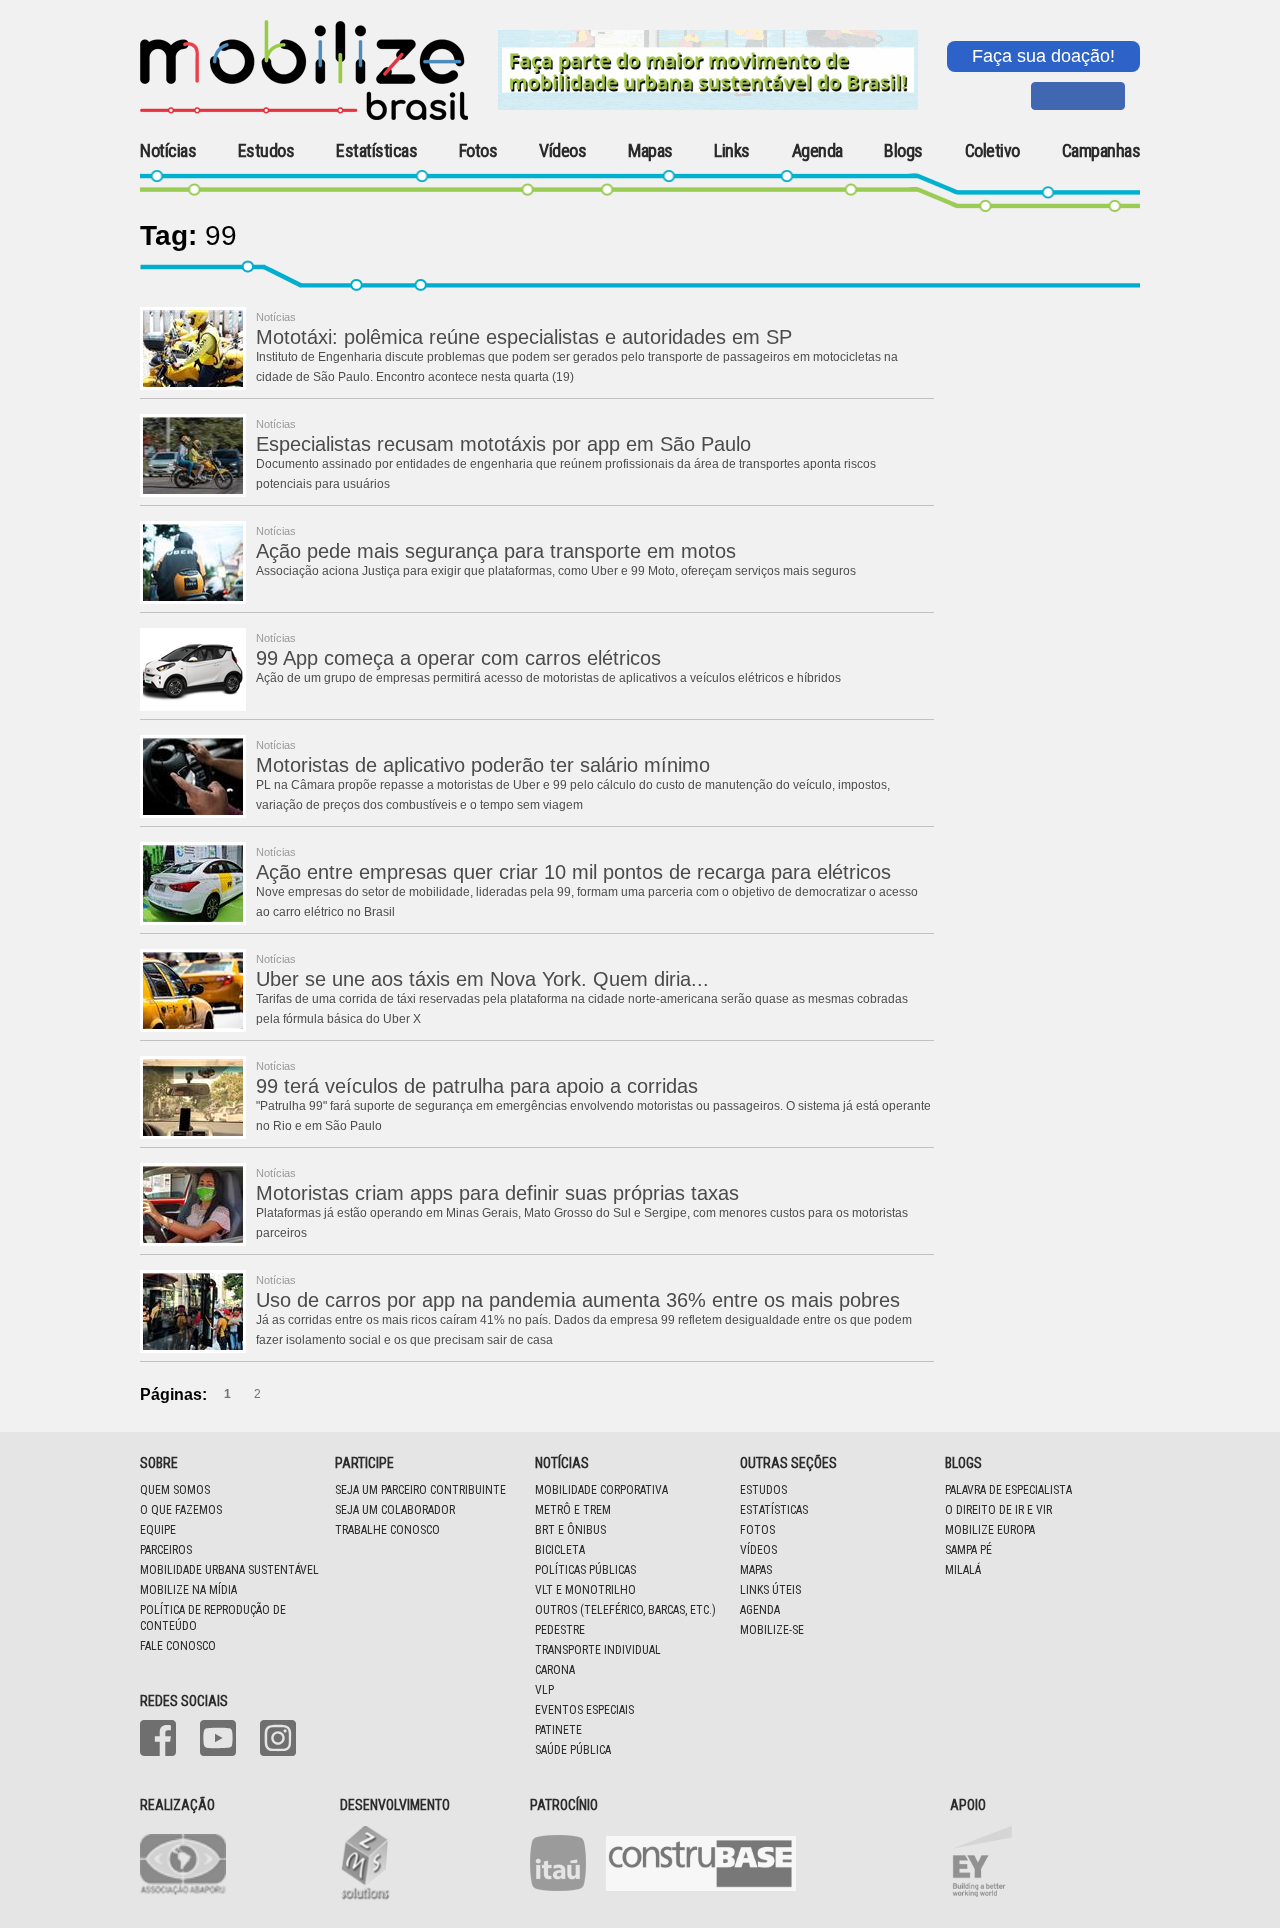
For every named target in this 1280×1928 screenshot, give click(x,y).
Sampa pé (968, 1550)
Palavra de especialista (1008, 1490)
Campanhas (1101, 151)
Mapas (650, 151)
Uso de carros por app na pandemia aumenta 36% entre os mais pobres (578, 1300)
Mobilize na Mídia (188, 1590)
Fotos (478, 151)
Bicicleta (560, 1550)
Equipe (158, 1530)
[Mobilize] (304, 116)
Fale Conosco (178, 1646)
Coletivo (992, 151)
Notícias (168, 151)
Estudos (266, 151)
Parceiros (166, 1550)
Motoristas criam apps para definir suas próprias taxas (497, 1193)
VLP (544, 1690)
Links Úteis (770, 1590)
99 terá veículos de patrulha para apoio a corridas (477, 1086)
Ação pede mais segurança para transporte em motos (496, 551)
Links (732, 151)
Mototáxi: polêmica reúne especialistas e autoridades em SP (524, 337)
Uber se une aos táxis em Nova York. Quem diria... (482, 979)
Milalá (963, 1570)
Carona (555, 1670)
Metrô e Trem (573, 1510)
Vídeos (562, 151)
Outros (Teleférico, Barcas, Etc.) (625, 1610)
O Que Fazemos (181, 1510)
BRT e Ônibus (570, 1530)
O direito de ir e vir (998, 1510)
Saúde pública (573, 1750)
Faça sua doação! (1043, 56)
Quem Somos (175, 1490)
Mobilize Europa (990, 1530)
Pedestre (560, 1630)
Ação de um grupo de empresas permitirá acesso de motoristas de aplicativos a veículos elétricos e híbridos (548, 678)
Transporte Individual (598, 1650)
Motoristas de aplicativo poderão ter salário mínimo (483, 765)
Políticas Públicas (585, 1570)
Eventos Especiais (584, 1710)
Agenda (817, 151)
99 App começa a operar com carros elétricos (458, 658)
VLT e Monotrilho (585, 1590)
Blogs (903, 151)
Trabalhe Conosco (387, 1530)
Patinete (558, 1730)
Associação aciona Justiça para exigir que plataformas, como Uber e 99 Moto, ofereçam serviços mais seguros (556, 571)
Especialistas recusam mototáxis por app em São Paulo (503, 444)
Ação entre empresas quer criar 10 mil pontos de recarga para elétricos (573, 872)
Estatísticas (376, 151)
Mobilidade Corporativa (601, 1490)
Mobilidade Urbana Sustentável (229, 1570)
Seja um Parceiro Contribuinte (420, 1490)
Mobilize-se (772, 1630)
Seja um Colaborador (395, 1510)
